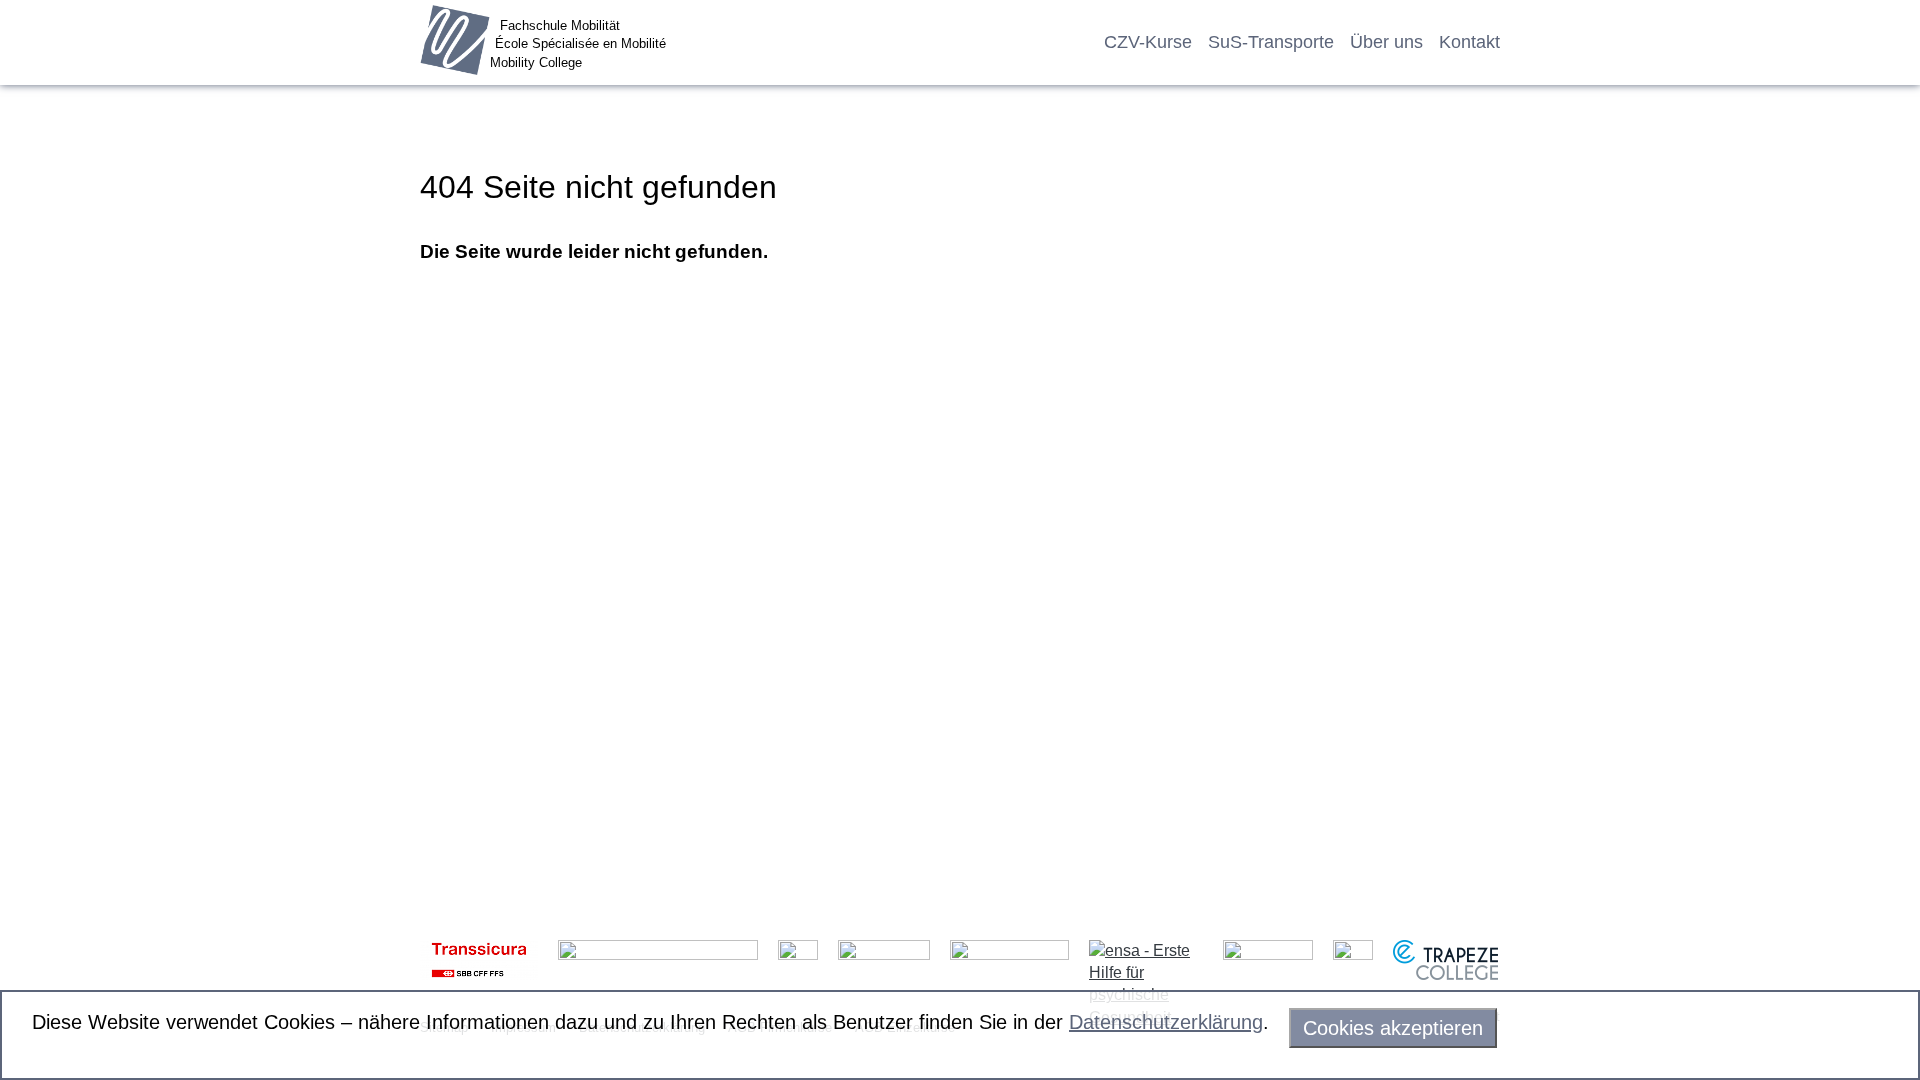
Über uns (1386, 42)
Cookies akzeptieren (1393, 1028)
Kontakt (1469, 42)
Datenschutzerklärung (1166, 1022)
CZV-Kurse (1148, 42)
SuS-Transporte (1271, 42)
